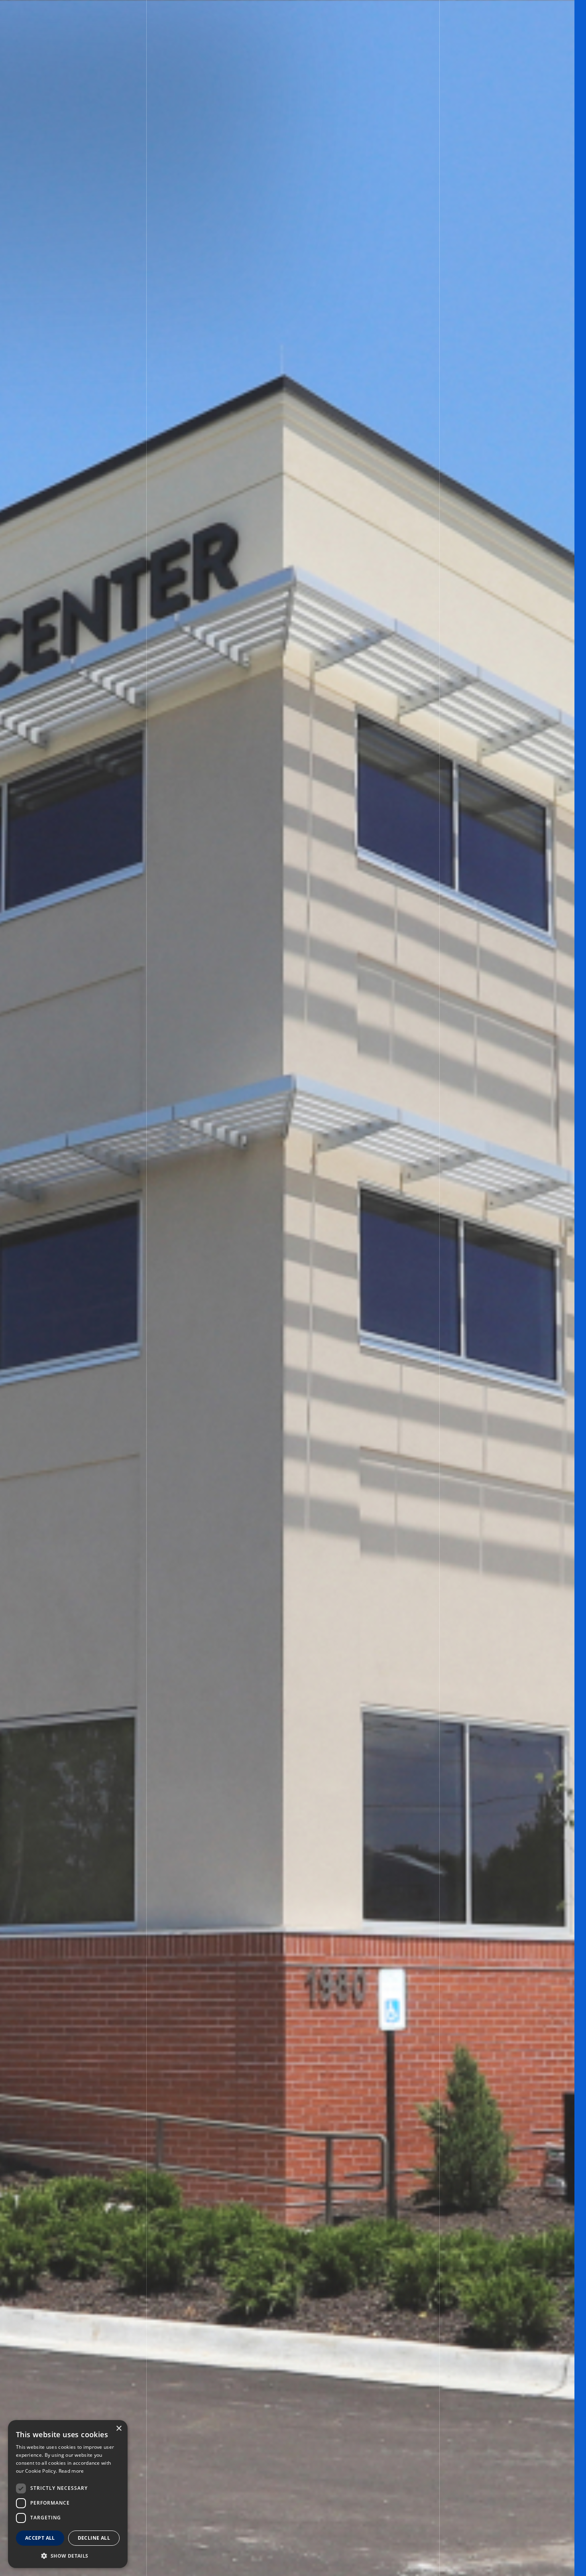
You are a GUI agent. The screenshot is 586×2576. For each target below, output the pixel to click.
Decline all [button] (94, 2538)
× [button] (119, 2429)
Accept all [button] (40, 2538)
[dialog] (68, 2494)
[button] (68, 2555)
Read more (71, 2471)
